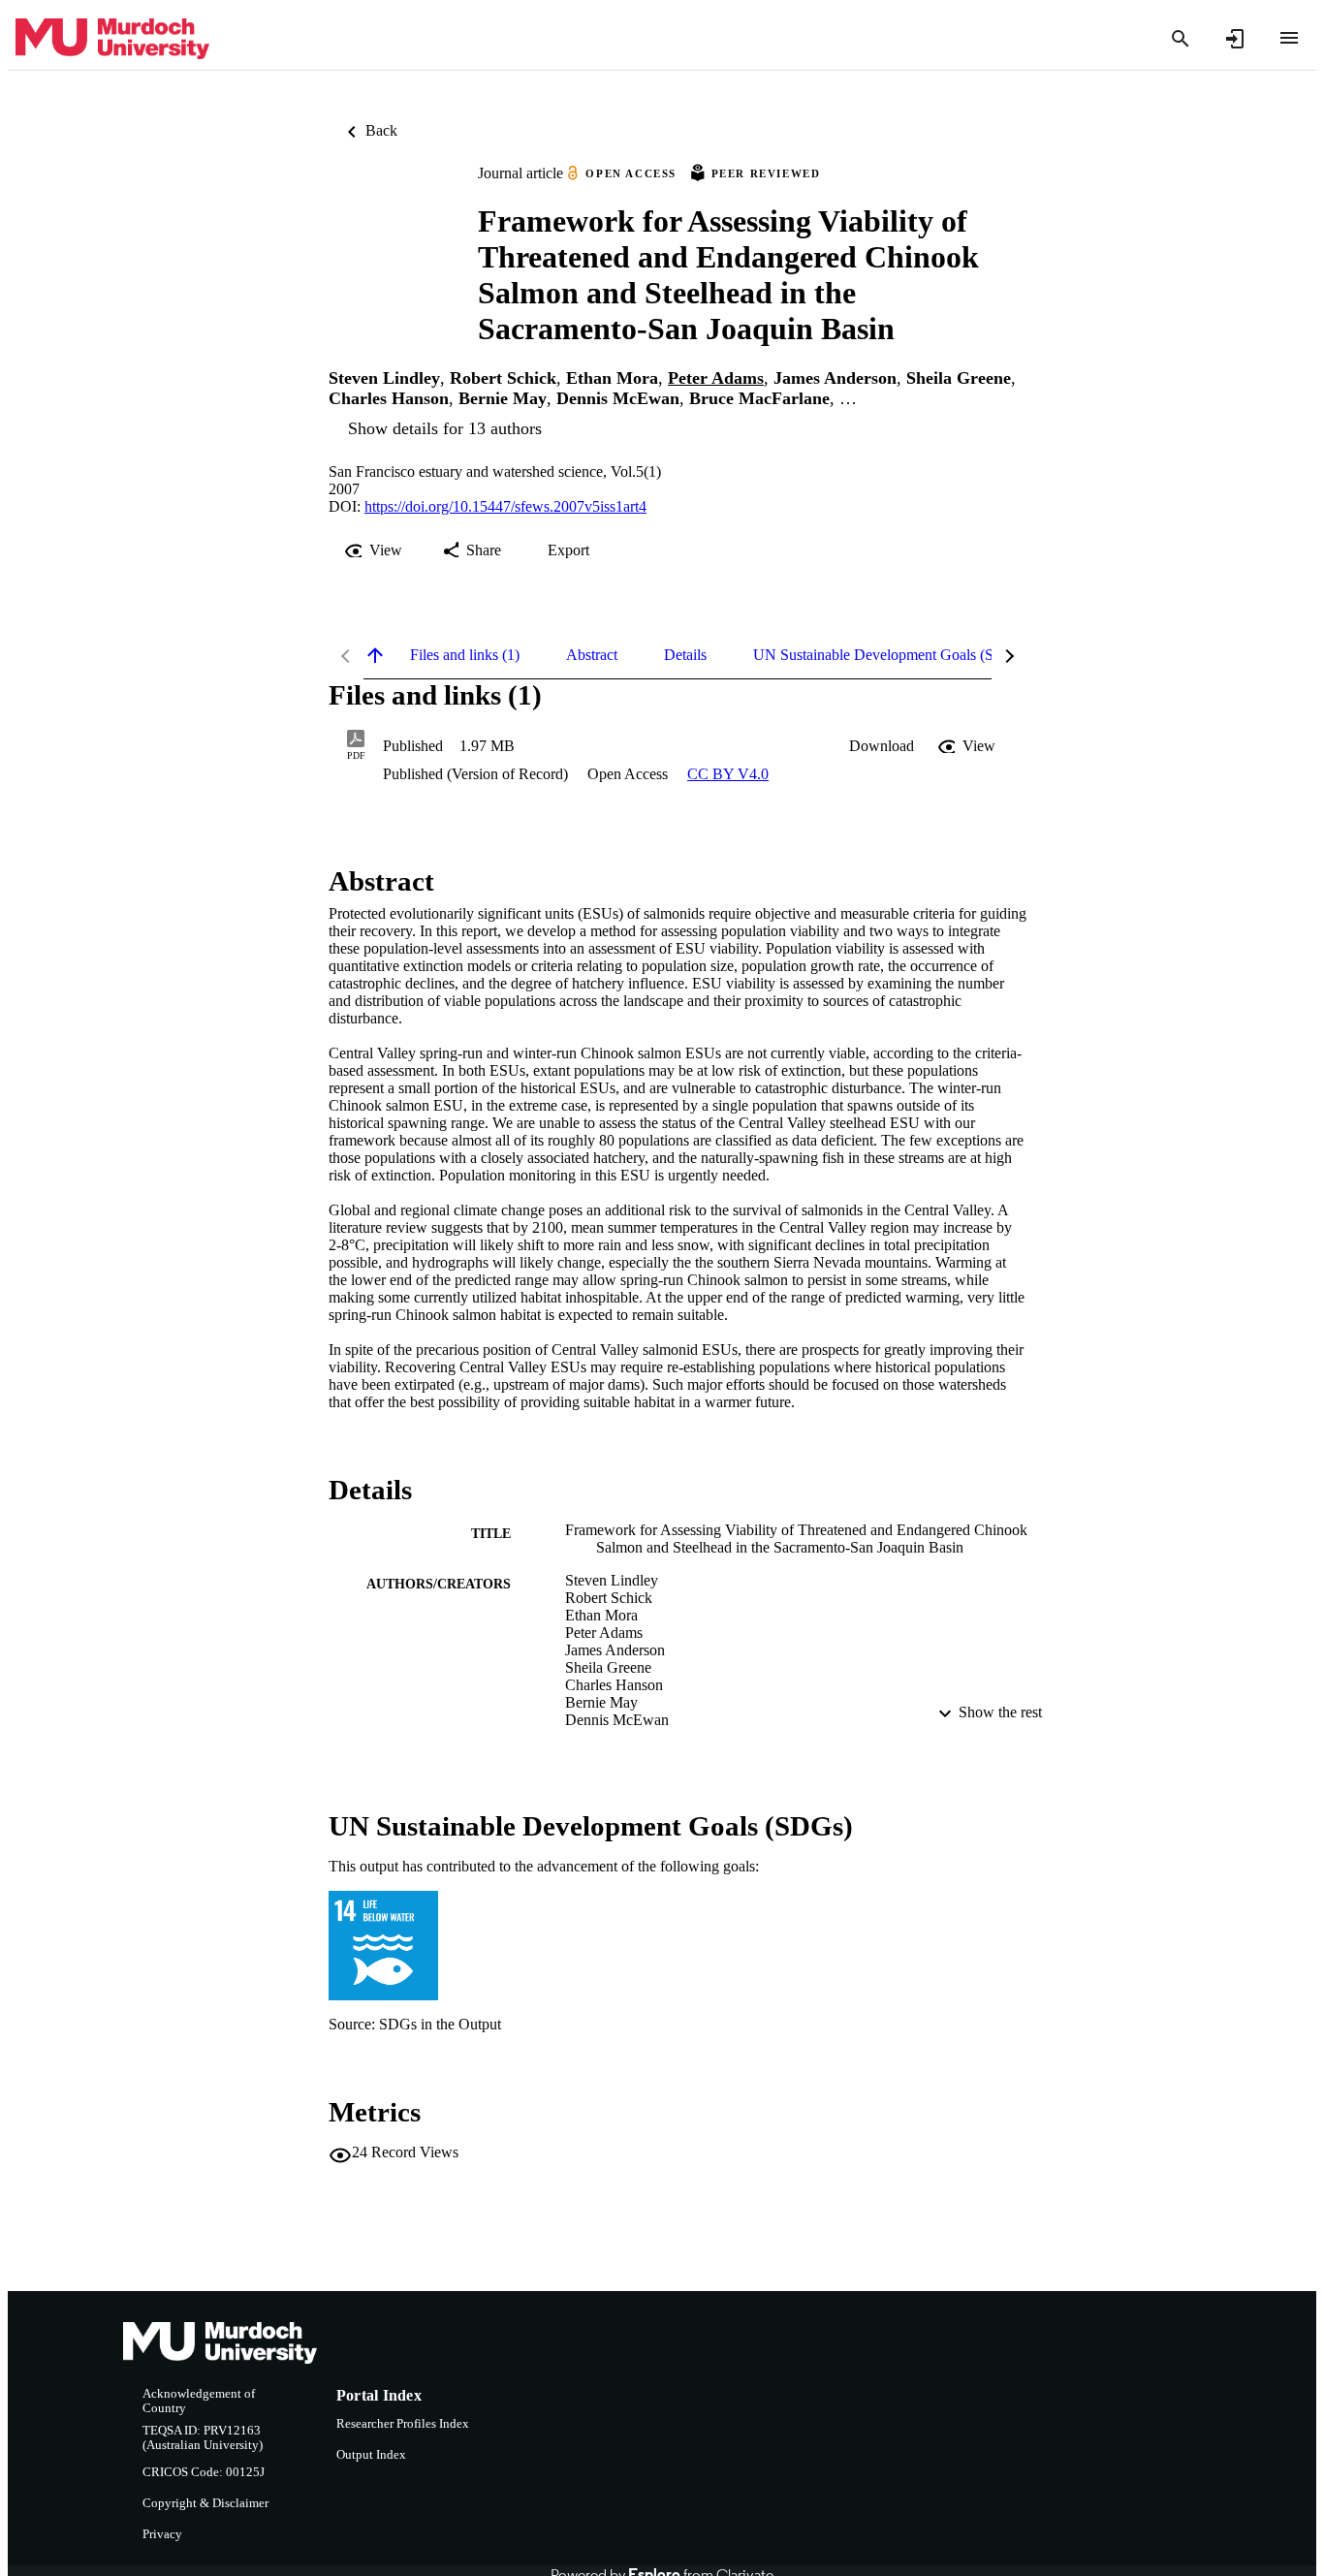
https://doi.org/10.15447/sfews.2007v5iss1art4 (505, 506)
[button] (882, 746)
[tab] (465, 655)
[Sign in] (1235, 39)
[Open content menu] (1289, 38)
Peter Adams (716, 378)
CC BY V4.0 (728, 774)
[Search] (1181, 39)
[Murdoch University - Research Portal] (112, 39)
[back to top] (375, 655)
